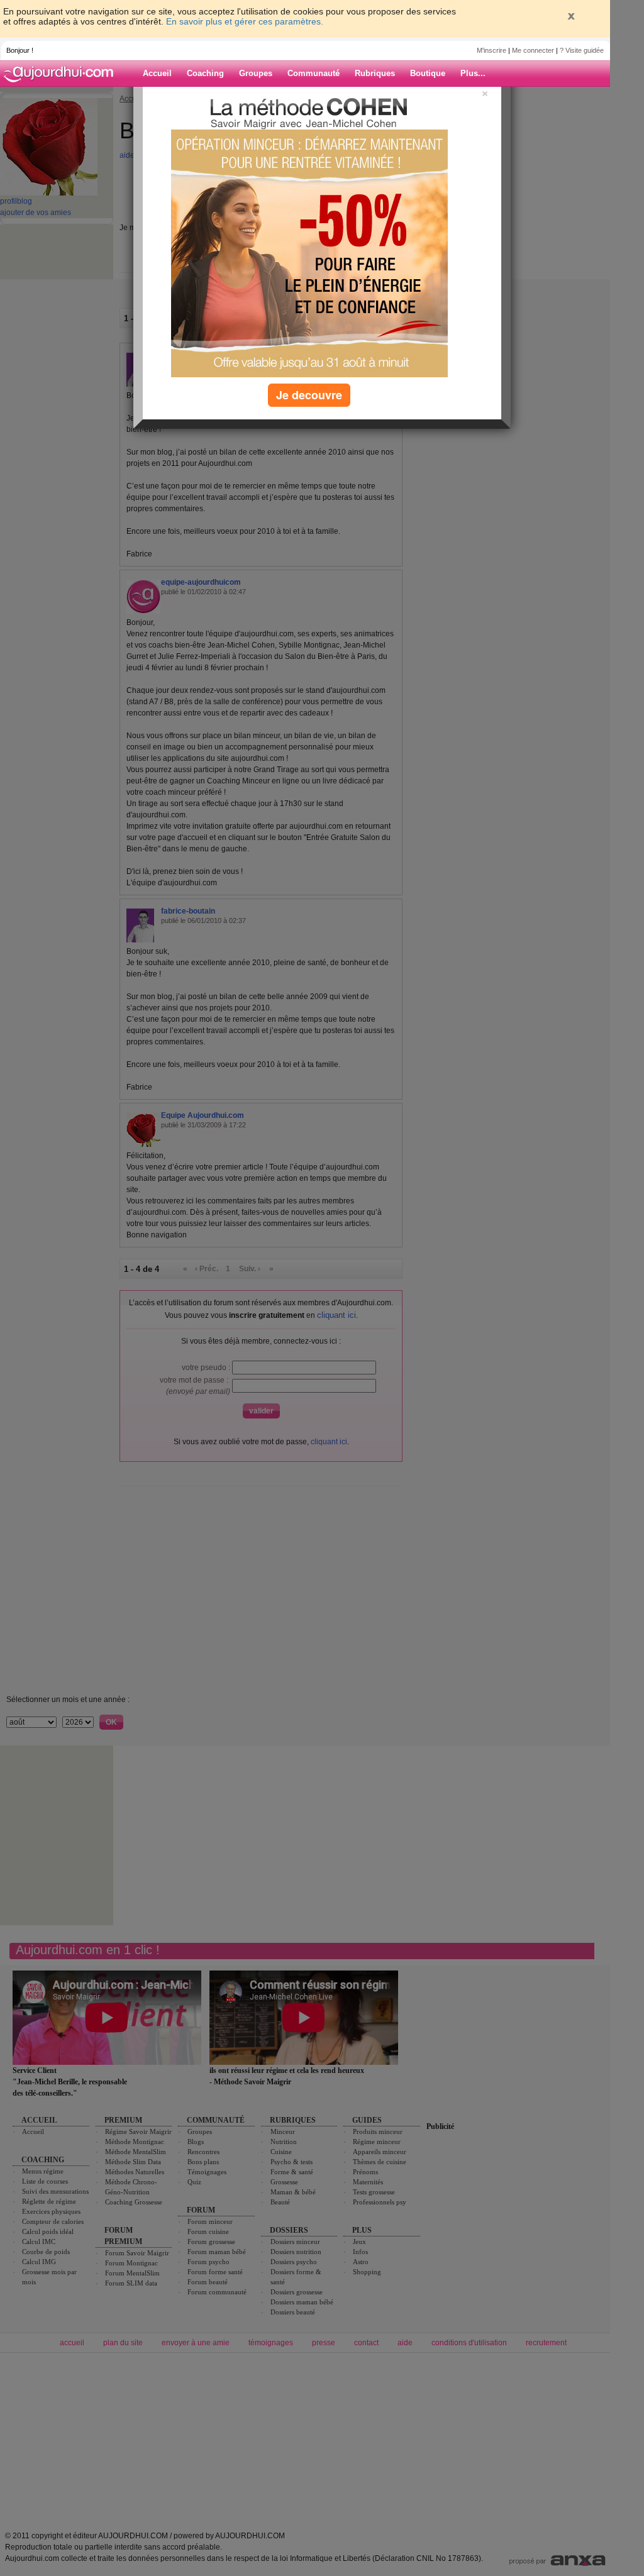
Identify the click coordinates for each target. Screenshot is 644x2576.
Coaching (205, 73)
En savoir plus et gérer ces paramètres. (245, 21)
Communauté (314, 73)
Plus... (473, 73)
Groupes (256, 73)
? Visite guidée (582, 50)
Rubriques (375, 73)
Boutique (428, 73)
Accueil (157, 73)
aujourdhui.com (62, 74)
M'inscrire (491, 50)
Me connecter (533, 50)
